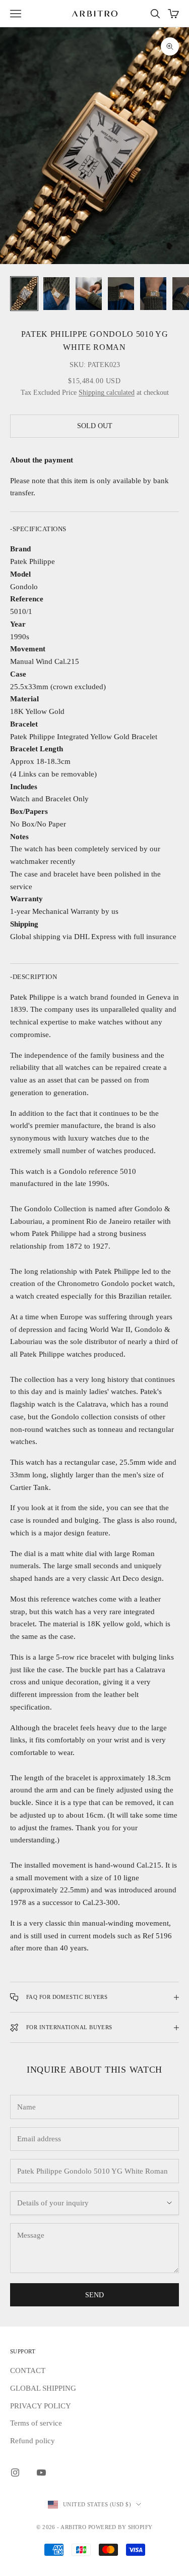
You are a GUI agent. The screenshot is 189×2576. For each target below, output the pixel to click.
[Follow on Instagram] (15, 2472)
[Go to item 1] (24, 294)
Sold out (95, 426)
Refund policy (33, 2441)
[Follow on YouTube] (41, 2472)
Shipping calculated (107, 393)
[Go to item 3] (89, 294)
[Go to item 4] (121, 294)
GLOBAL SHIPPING (43, 2388)
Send (94, 2295)
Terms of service (36, 2423)
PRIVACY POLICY (41, 2406)
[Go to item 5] (153, 294)
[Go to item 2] (56, 294)
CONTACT (28, 2371)
